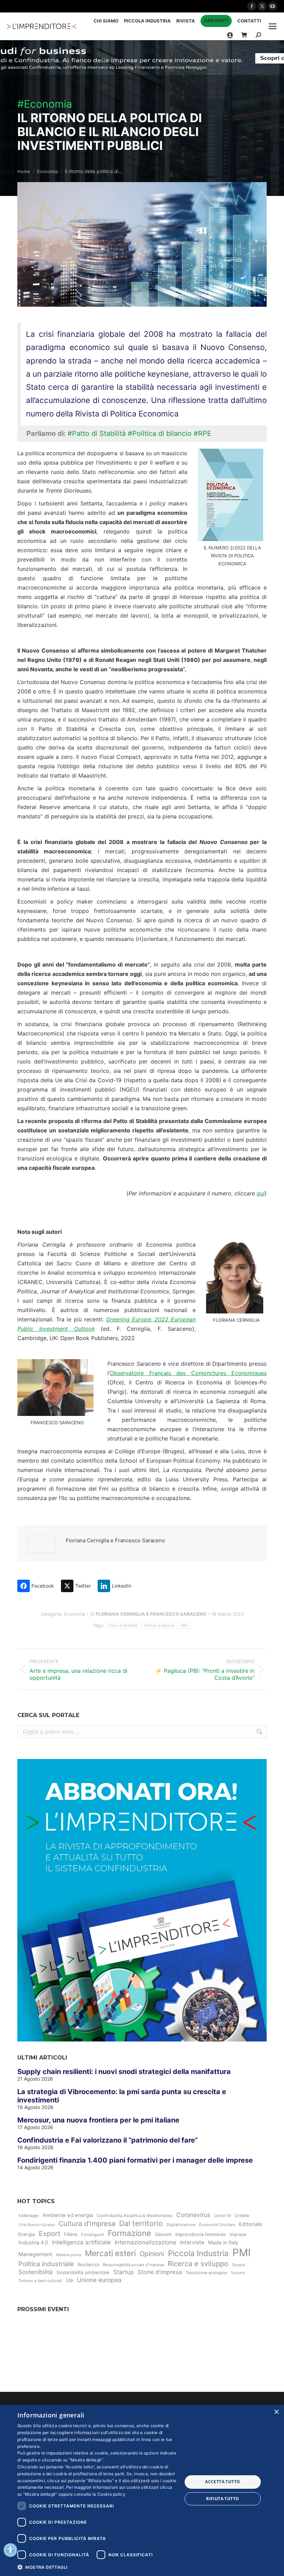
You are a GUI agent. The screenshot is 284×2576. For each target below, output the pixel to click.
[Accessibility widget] (10, 2550)
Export (50, 2234)
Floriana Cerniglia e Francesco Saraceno (116, 1540)
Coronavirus (193, 2215)
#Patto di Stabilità (97, 433)
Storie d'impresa (160, 2272)
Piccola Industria (198, 2253)
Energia (27, 2234)
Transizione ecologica (206, 2273)
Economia (74, 1614)
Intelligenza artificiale (81, 2242)
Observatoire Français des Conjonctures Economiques (188, 1373)
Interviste (192, 2242)
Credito (242, 2215)
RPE (185, 1625)
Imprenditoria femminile (201, 2234)
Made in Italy (223, 2243)
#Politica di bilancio (160, 433)
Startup (123, 2272)
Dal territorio (141, 2223)
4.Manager (29, 2216)
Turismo (238, 2273)
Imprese (238, 2234)
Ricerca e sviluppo (198, 2264)
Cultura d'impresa (87, 2224)
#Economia (45, 104)
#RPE (202, 433)
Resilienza (88, 2264)
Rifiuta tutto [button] (223, 2499)
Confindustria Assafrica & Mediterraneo (135, 2215)
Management (35, 2254)
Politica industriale (46, 2264)
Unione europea (99, 2280)
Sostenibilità (35, 2272)
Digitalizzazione (181, 2225)
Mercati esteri (110, 2253)
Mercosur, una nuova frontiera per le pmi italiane (98, 2120)
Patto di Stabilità (123, 1625)
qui (261, 1193)
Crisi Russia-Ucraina (37, 2225)
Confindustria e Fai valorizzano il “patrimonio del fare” (108, 2140)
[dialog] (142, 2490)
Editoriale (251, 2224)
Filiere (71, 2234)
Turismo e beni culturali (40, 2281)
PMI (242, 2252)
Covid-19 (222, 2216)
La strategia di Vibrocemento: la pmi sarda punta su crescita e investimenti (122, 2096)
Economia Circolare (217, 2225)
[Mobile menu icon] (273, 26)
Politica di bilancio (160, 1625)
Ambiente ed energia (68, 2215)
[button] (97, 2567)
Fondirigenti (92, 2235)
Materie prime (69, 2255)
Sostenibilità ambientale (83, 2272)
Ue (69, 2280)
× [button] (276, 2412)
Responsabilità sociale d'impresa (133, 2265)
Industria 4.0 (33, 2243)
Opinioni (152, 2254)
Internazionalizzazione (145, 2242)
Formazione (129, 2233)
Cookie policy (111, 2494)
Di (148, 1614)
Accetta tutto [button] (223, 2482)
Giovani (163, 2234)
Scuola (238, 2265)
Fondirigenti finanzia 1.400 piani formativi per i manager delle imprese (135, 2160)
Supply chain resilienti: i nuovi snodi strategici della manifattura (124, 2072)
